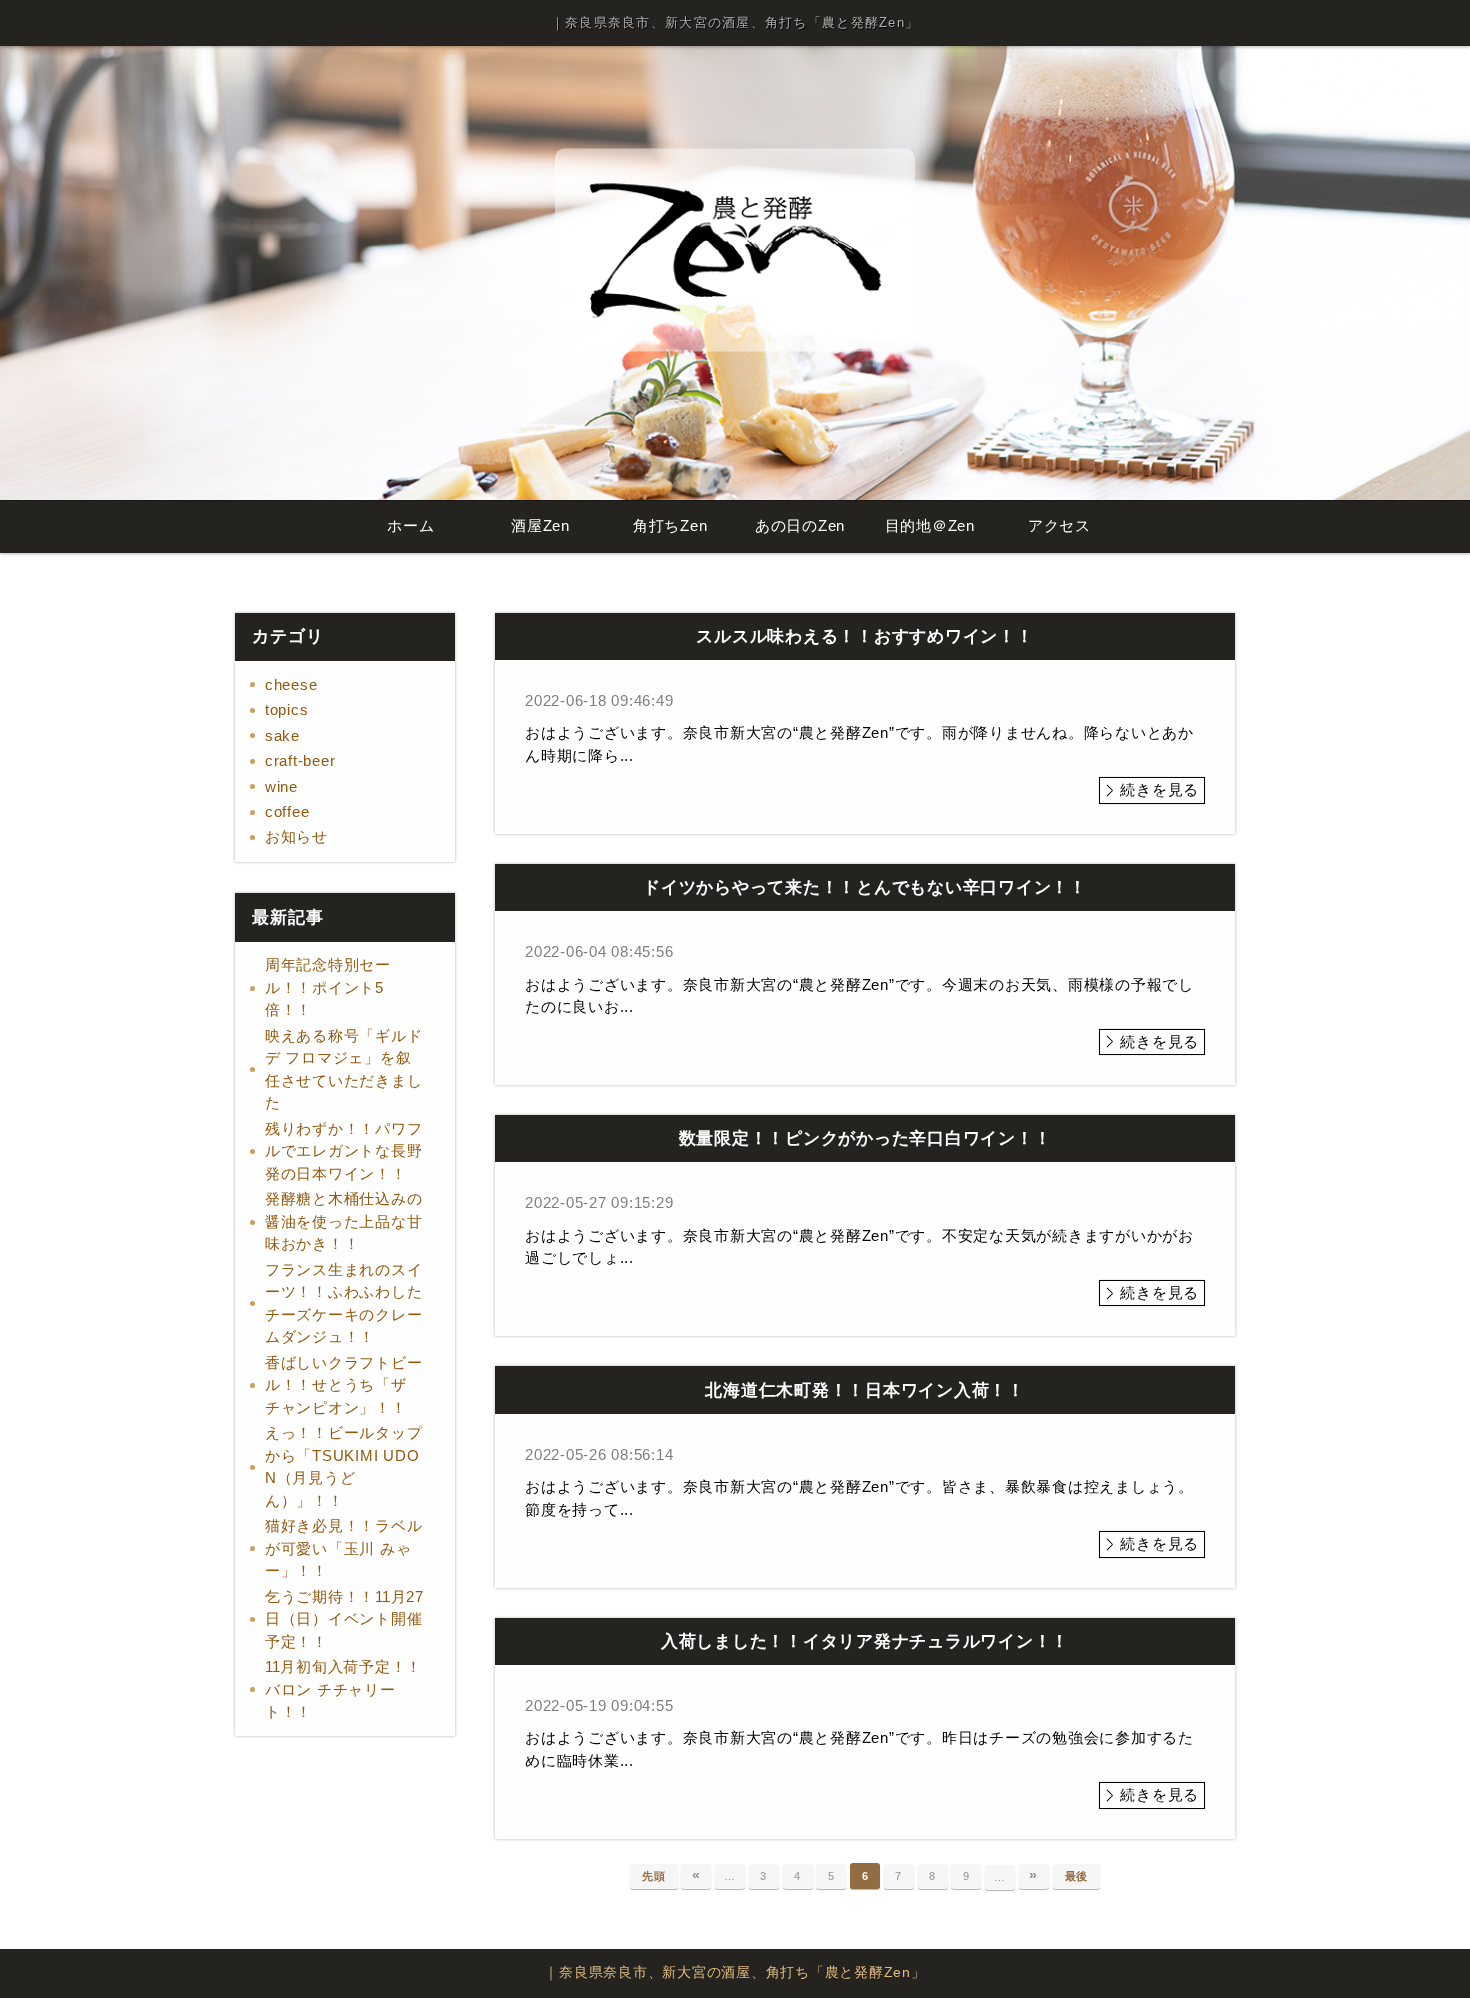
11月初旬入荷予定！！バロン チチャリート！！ (343, 1689)
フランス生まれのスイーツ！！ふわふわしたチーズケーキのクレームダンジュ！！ (344, 1303)
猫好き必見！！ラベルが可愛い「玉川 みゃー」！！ (344, 1548)
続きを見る (1159, 789)
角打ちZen (670, 525)
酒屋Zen (540, 525)
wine (281, 786)
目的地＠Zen (930, 525)
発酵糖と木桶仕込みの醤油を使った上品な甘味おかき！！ (344, 1221)
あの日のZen (800, 525)
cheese (291, 684)
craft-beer (300, 760)
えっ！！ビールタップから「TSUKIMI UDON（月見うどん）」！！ (344, 1466)
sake (282, 735)
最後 (1077, 1876)
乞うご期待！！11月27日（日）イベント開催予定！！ (344, 1619)
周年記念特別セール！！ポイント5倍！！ (328, 987)
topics (287, 709)
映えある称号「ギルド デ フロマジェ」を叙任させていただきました (344, 1069)
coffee (287, 811)
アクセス (1059, 525)
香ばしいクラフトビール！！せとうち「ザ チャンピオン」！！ (344, 1385)
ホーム (410, 525)
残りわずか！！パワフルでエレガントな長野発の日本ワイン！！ (344, 1151)
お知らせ (296, 836)
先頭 (654, 1876)
